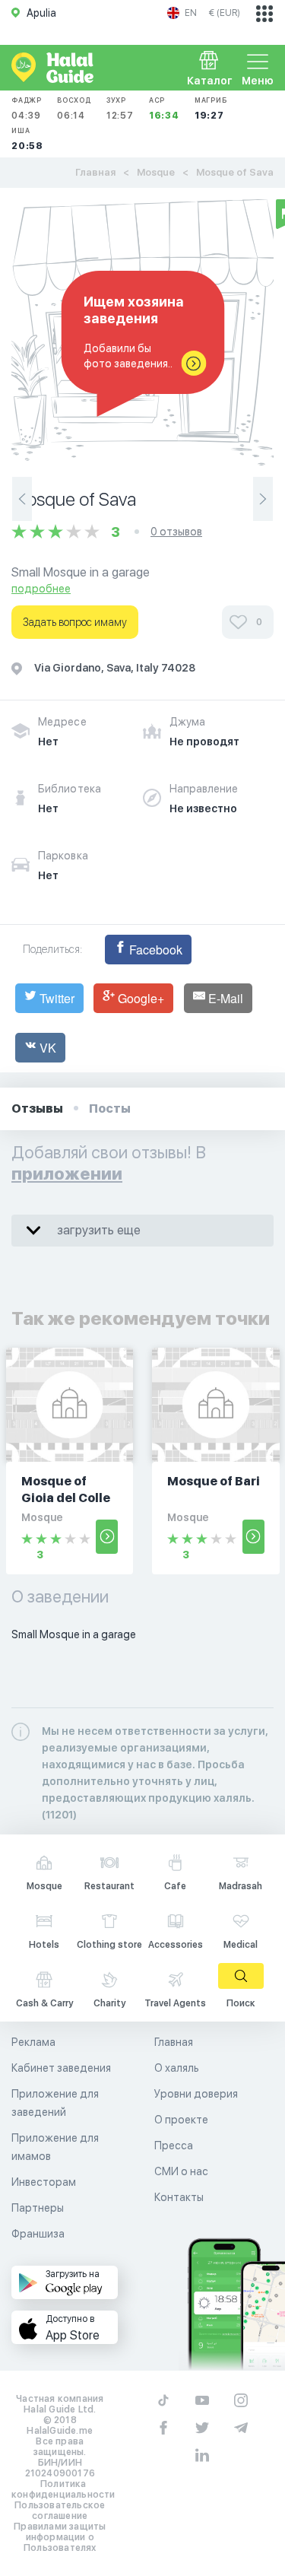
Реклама (33, 2042)
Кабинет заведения (61, 2068)
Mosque (156, 172)
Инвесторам (44, 2182)
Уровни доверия (196, 2094)
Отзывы (37, 1109)
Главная (95, 172)
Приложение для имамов (55, 2147)
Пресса (174, 2146)
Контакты (179, 2197)
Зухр (120, 108)
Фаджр (27, 108)
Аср (164, 108)
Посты (110, 1109)
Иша (27, 139)
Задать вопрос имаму (75, 622)
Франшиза (38, 2234)
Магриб (211, 108)
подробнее (41, 589)
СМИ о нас (181, 2171)
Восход (74, 108)
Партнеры (38, 2208)
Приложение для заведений (55, 2103)
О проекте (181, 2120)
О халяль (177, 2068)
